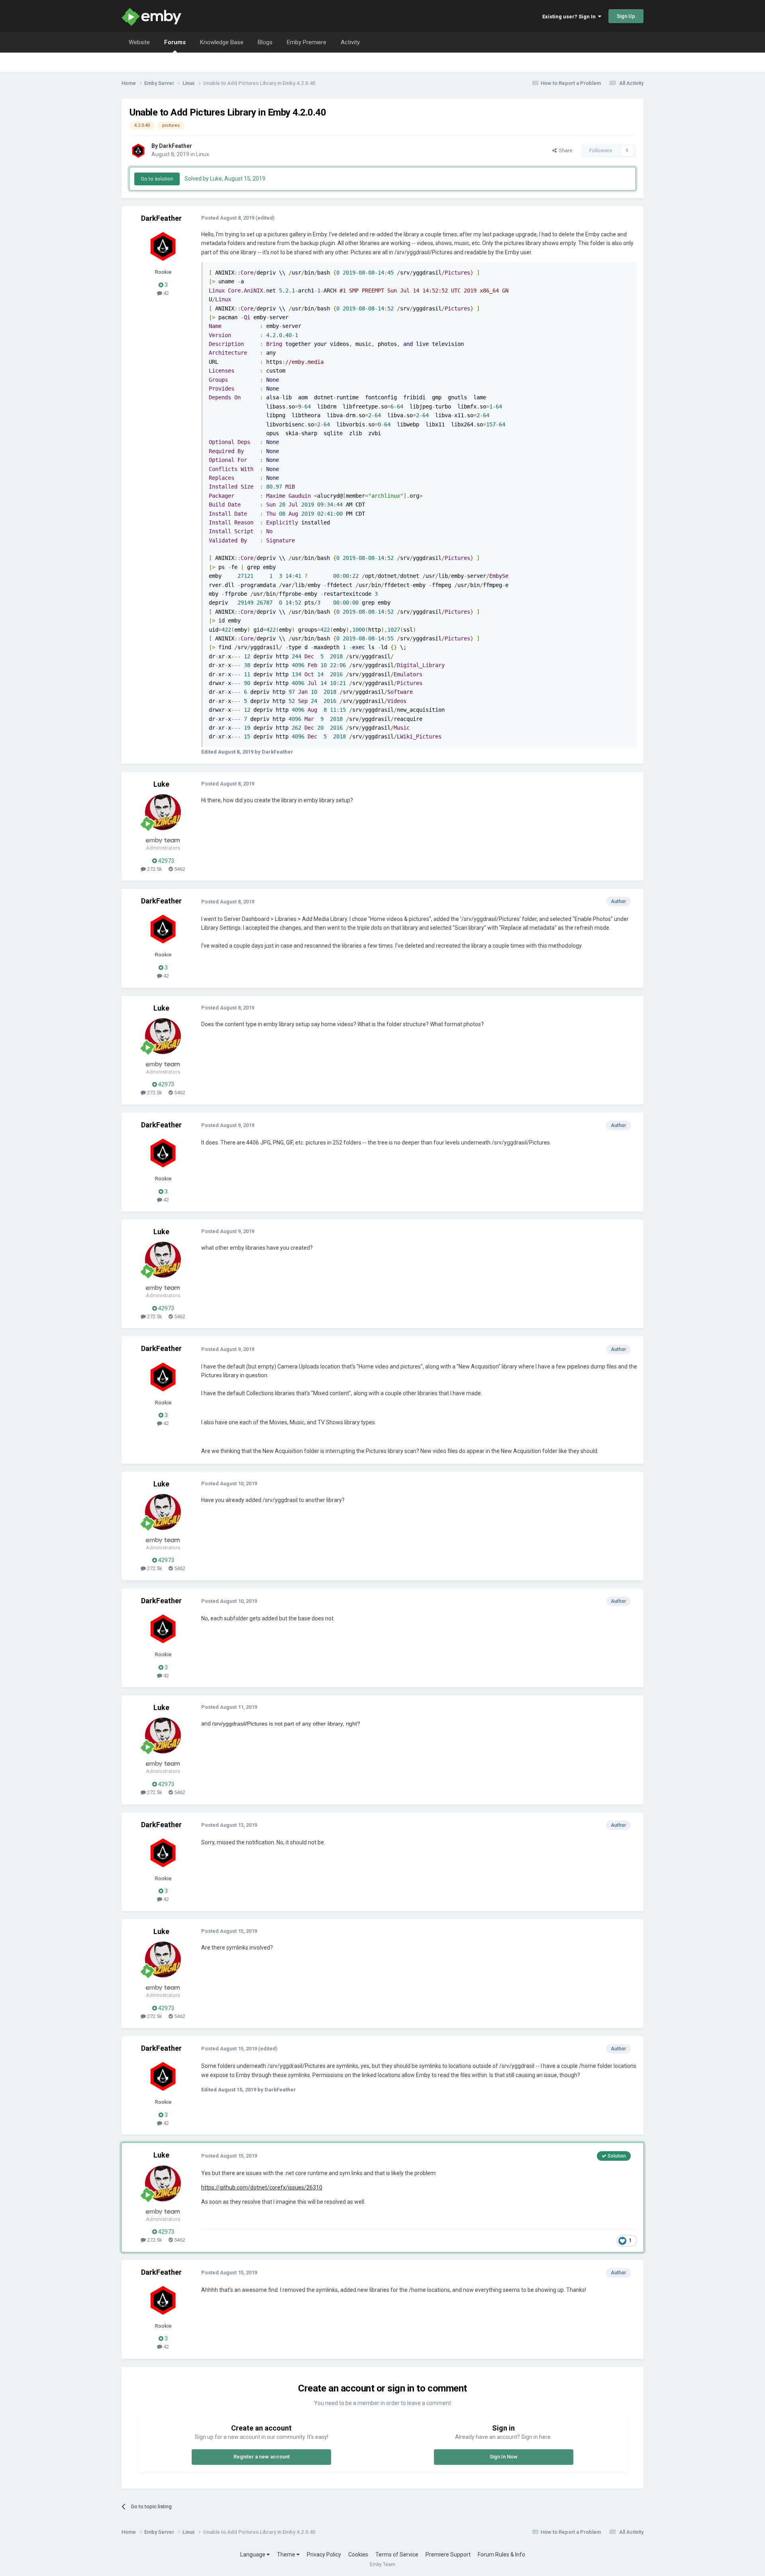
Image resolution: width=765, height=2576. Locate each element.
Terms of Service (397, 2554)
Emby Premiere (307, 42)
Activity (350, 42)
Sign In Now (504, 2457)
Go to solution (157, 179)
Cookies (358, 2554)
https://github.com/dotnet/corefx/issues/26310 (262, 2187)
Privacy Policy (324, 2554)
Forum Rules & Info (501, 2554)
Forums (175, 42)
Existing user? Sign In (570, 17)
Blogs (265, 42)
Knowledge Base (222, 42)
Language (253, 2554)
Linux (203, 154)
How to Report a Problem (571, 83)
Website (139, 42)
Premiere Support (448, 2554)
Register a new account (262, 2457)
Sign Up (626, 16)
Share (564, 150)
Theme (287, 2554)
